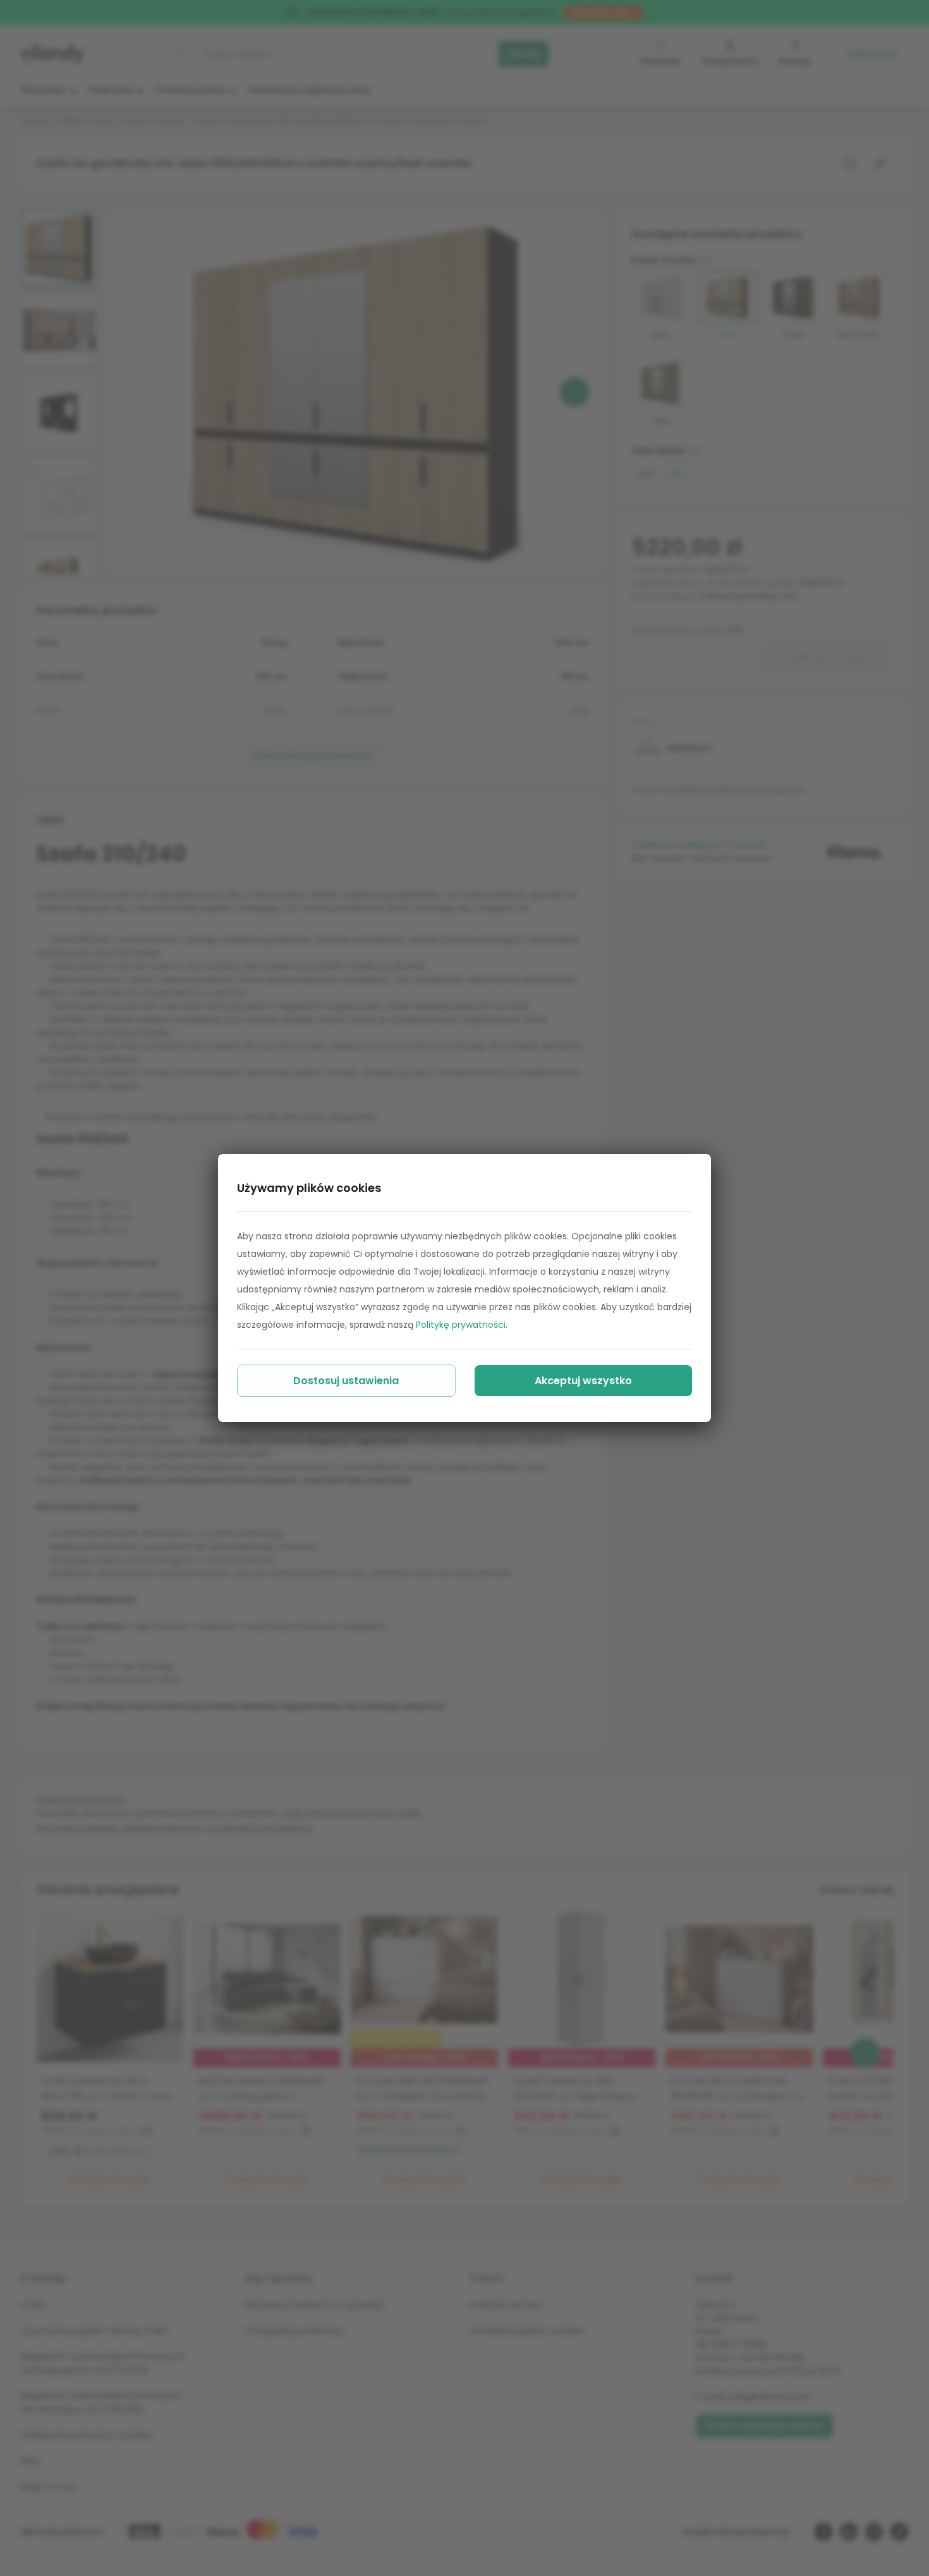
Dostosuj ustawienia (346, 1381)
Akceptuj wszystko (583, 1381)
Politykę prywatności (461, 1325)
